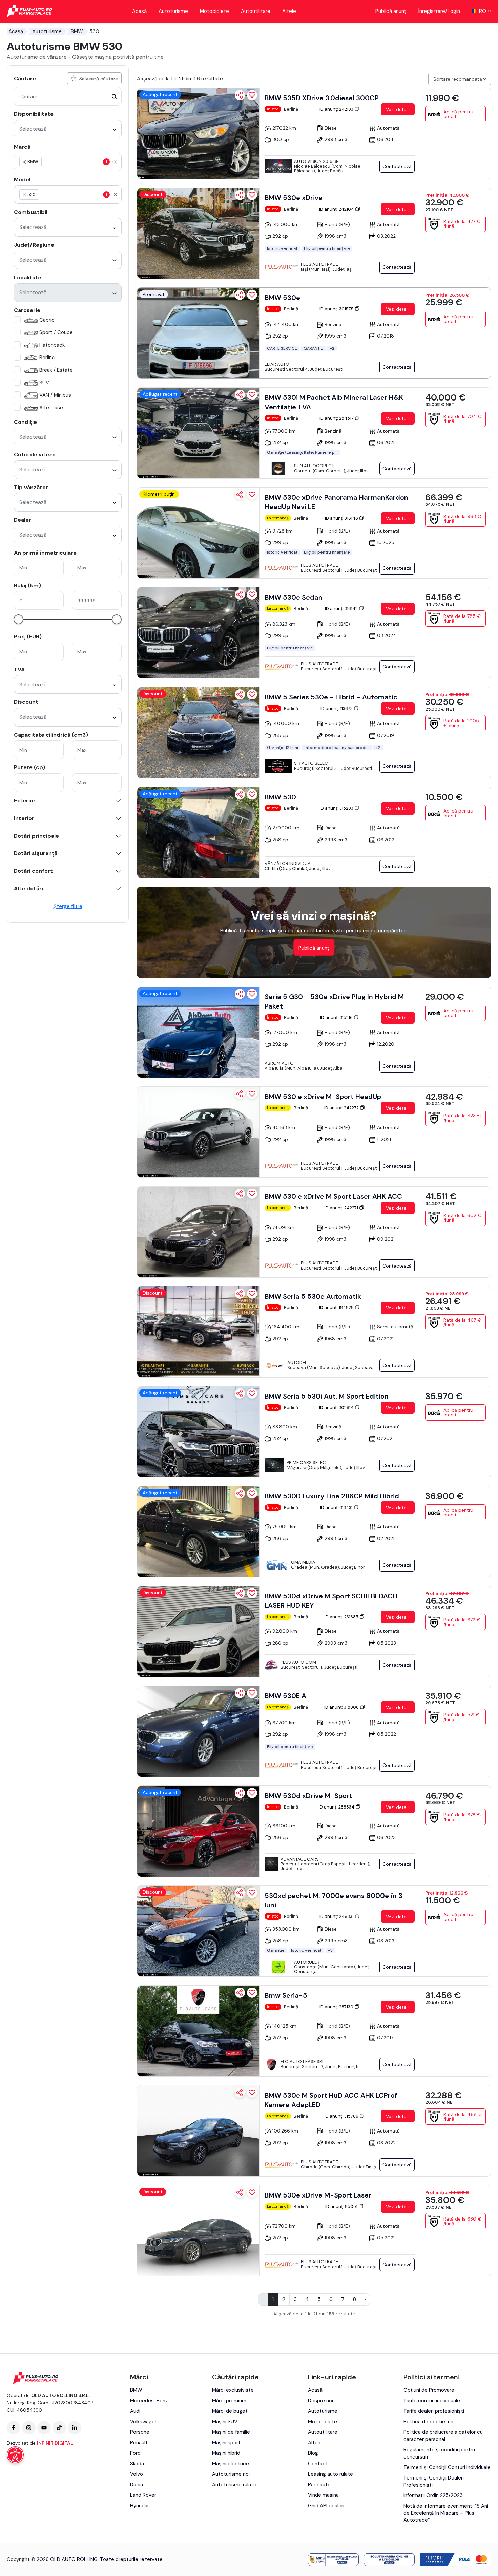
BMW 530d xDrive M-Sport (308, 1796)
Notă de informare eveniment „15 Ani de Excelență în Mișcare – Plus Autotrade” (446, 2513)
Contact (318, 2464)
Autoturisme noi (231, 2474)
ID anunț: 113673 (337, 708)
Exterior (25, 801)
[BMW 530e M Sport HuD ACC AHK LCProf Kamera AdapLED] (198, 2131)
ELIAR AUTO (277, 364)
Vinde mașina (323, 2495)
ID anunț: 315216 (337, 1018)
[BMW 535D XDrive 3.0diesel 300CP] (198, 133)
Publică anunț (391, 11)
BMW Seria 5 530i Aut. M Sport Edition (327, 1396)
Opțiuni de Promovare (429, 2390)
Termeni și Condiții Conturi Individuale (447, 2467)
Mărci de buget (230, 2411)
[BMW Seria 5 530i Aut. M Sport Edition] (198, 1432)
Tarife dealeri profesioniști (434, 2411)
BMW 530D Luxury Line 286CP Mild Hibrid (332, 1496)
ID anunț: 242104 (337, 209)
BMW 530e (282, 298)
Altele (289, 11)
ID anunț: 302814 (337, 1408)
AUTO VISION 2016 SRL (318, 161)
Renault (139, 2443)
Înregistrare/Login (439, 11)
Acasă (139, 11)
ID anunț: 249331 (337, 1916)
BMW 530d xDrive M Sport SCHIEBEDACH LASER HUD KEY (331, 1601)
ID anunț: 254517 (337, 418)
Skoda (137, 2464)
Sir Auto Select (312, 763)
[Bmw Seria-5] (198, 2031)
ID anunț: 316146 (342, 518)
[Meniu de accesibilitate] (15, 2455)
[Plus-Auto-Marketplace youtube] (44, 2428)
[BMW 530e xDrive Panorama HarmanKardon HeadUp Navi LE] (198, 533)
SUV (44, 383)
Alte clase (51, 408)
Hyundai (139, 2506)
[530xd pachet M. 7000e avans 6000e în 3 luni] (198, 1931)
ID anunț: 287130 (337, 2007)
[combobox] (68, 129)
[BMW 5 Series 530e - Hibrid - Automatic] (198, 733)
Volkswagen (144, 2422)
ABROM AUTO (279, 1063)
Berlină (47, 358)
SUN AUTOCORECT (314, 466)
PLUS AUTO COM (298, 1662)
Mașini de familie (231, 2432)
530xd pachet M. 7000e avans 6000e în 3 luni (334, 1900)
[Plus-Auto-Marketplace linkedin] (75, 2428)
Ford (135, 2453)
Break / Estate (56, 370)
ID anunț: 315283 (337, 808)
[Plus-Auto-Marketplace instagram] (29, 2428)
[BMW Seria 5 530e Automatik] (198, 1332)
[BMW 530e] (198, 333)
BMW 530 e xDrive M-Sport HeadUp (323, 1097)
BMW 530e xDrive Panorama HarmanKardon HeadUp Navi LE (336, 502)
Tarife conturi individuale (432, 2401)
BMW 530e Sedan (294, 597)
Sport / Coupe (56, 332)
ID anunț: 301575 (337, 309)
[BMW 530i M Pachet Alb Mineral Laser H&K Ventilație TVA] (198, 433)
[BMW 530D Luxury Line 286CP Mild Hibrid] (198, 1532)
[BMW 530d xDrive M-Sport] (198, 1831)
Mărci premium (229, 2401)
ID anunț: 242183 (337, 109)
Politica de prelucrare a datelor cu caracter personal (443, 2436)
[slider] (18, 619)
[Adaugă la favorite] (252, 95)
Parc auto (319, 2485)
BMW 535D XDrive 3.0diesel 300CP (322, 98)
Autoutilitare (256, 11)
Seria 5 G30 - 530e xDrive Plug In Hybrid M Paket (334, 1001)
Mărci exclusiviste (233, 2390)
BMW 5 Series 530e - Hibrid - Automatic (331, 697)
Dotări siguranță (36, 853)
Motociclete (214, 11)
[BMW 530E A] (198, 1731)
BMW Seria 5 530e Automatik (313, 1296)
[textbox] (75, 162)
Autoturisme (173, 11)
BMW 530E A (285, 1696)
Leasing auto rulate (330, 2474)
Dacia (137, 2485)
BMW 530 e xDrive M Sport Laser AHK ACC (333, 1196)
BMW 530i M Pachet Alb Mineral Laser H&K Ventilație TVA (334, 402)
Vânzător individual (289, 863)
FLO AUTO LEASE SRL (303, 2062)
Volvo (137, 2474)
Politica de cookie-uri (428, 2422)
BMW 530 (280, 797)
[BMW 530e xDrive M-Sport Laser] (198, 2231)
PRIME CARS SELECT (307, 1462)
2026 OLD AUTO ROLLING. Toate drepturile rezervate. (100, 2559)
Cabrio (47, 320)
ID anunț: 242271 (342, 1208)
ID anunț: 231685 (342, 1617)
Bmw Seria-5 (286, 1995)
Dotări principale (36, 836)
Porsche (140, 2432)
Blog (313, 2453)
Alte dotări (28, 889)
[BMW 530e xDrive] (198, 233)
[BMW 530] (198, 832)
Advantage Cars (300, 1859)
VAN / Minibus (55, 395)
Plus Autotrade (319, 264)
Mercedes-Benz (149, 2401)
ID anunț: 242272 (342, 1108)
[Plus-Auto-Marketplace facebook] (14, 2428)
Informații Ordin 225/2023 (433, 2495)
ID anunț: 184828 (337, 1308)
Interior (24, 818)
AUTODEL (297, 1362)
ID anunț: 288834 (337, 1807)
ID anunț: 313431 (337, 1507)
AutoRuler (307, 1962)
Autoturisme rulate (234, 2485)
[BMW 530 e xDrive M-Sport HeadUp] (198, 1132)
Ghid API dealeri (326, 2506)
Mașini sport (226, 2443)
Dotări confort (33, 871)
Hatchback (52, 345)
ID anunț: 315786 (342, 2116)
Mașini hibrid (226, 2453)
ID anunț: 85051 (342, 2206)
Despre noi (320, 2401)
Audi (135, 2411)
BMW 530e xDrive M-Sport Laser (318, 2195)
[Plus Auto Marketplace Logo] (30, 11)
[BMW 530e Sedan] (198, 633)
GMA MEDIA (303, 1562)
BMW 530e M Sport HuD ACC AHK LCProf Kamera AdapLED (331, 2100)
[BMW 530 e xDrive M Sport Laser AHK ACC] (198, 1232)
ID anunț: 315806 (342, 1707)
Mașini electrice (231, 2464)
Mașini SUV (225, 2422)
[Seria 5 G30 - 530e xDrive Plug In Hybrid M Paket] (198, 1032)
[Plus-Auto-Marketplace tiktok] (59, 2428)
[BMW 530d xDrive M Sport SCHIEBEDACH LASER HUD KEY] (198, 1631)
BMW (77, 31)
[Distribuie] (240, 95)
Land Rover (143, 2495)
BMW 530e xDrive (294, 198)
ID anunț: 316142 (342, 609)
